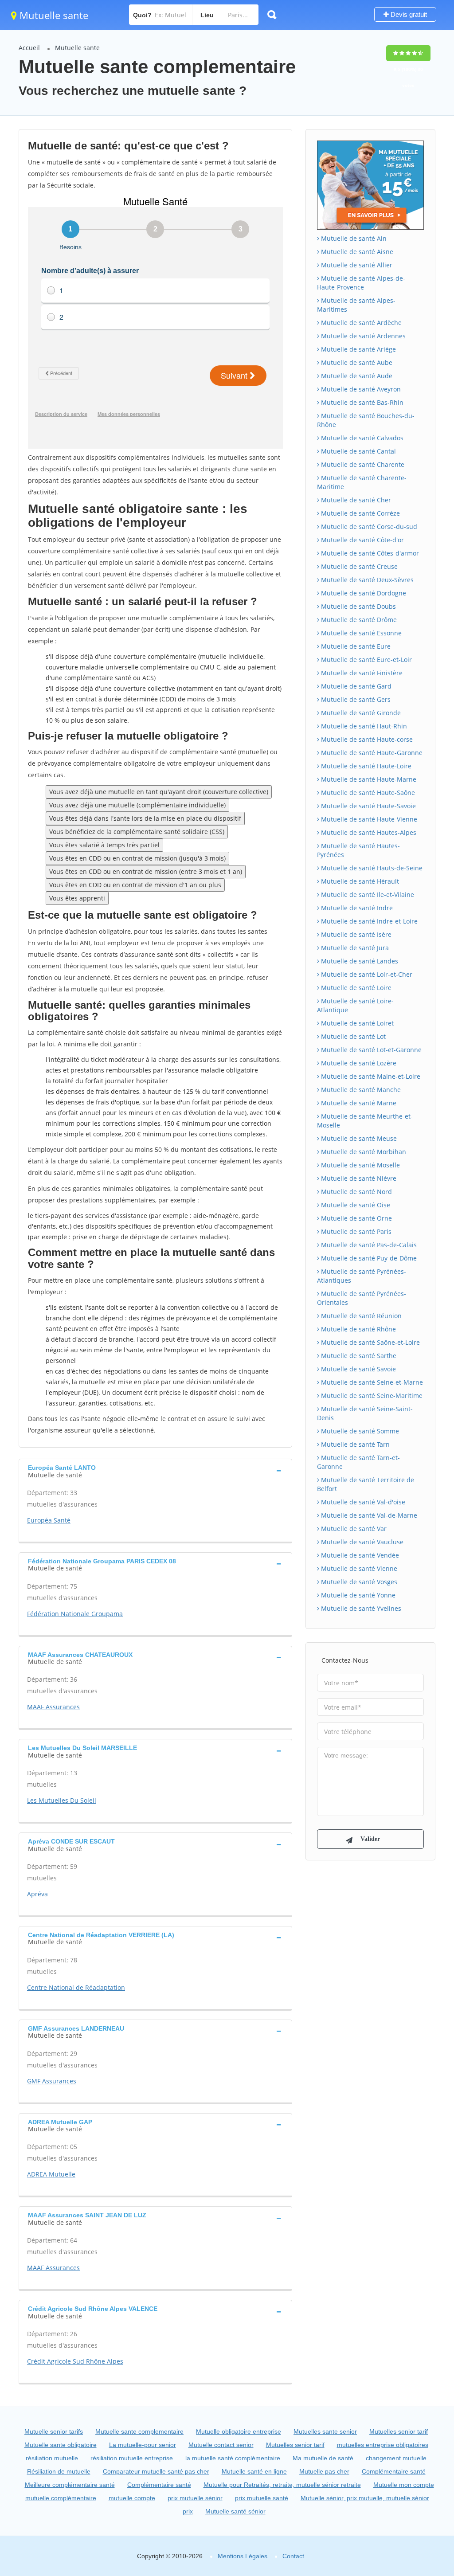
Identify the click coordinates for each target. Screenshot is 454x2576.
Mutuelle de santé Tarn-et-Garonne (358, 1462)
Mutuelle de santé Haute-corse (366, 739)
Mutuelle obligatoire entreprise (239, 2431)
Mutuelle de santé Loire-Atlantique (355, 1005)
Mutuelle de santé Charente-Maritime (362, 482)
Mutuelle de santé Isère (355, 934)
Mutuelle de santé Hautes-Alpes (368, 832)
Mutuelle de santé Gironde (360, 713)
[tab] (155, 1470)
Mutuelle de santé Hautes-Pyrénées (358, 850)
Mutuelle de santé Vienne (358, 1568)
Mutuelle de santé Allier (356, 265)
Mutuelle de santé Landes (359, 961)
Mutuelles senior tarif (399, 2431)
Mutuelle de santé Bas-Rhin (361, 402)
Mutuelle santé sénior (235, 2511)
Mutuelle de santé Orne (356, 1218)
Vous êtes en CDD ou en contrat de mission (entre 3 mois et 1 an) (146, 871)
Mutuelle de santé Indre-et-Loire (368, 921)
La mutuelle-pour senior (143, 2445)
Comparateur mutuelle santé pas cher (156, 2471)
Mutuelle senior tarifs (54, 2431)
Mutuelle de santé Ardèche (360, 323)
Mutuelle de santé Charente (362, 464)
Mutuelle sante (53, 15)
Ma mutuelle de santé (323, 2458)
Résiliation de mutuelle (59, 2471)
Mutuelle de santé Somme (359, 1431)
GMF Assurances (52, 2081)
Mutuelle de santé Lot (352, 1036)
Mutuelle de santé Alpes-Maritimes (356, 305)
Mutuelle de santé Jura (354, 948)
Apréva (37, 1894)
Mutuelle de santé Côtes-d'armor (369, 553)
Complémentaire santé (394, 2471)
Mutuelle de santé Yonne (357, 1595)
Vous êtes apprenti (77, 898)
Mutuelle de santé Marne (358, 1103)
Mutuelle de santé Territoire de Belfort (366, 1484)
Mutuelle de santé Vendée (359, 1555)
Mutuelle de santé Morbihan (363, 1152)
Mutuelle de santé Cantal (358, 451)
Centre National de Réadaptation (76, 1987)
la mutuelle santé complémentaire (233, 2458)
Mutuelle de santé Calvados (361, 438)
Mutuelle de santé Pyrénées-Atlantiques (362, 1276)
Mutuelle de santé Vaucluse (361, 1542)
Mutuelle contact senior (221, 2445)
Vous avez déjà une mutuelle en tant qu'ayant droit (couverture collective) (159, 792)
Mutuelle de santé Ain (353, 238)
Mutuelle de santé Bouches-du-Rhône (366, 420)
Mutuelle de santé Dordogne (363, 593)
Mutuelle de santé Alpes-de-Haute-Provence (361, 283)
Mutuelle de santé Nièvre (358, 1178)
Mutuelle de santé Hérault (359, 881)
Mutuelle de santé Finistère (361, 673)
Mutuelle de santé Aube (356, 362)
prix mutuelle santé (262, 2498)
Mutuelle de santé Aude (356, 376)
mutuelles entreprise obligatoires (383, 2445)
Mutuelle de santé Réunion (360, 1316)
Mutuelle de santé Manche (360, 1090)
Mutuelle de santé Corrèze (360, 513)
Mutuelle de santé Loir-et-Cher (366, 974)
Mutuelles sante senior (325, 2431)
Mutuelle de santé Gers (355, 699)
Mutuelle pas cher (324, 2471)
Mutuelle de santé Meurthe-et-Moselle (365, 1121)
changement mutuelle (396, 2458)
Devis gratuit (408, 14)
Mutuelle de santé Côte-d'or (362, 540)
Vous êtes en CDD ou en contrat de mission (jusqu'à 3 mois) (137, 858)
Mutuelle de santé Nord (356, 1192)
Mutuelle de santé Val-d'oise (362, 1502)
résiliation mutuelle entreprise (132, 2458)
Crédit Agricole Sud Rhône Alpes (75, 2361)
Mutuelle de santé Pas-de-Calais (368, 1245)
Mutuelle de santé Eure (355, 646)
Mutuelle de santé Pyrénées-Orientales (362, 1298)
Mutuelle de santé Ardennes (362, 336)
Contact (293, 2556)
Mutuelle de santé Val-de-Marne (368, 1515)
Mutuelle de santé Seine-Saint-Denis (365, 1413)
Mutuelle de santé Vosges (358, 1582)
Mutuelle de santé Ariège (358, 349)
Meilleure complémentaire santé (70, 2485)
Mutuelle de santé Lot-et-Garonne (370, 1050)
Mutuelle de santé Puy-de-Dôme (368, 1258)
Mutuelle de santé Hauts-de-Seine (371, 868)
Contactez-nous (345, 1660)
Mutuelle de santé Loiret (356, 1023)
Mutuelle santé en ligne (254, 2471)
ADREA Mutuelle (51, 2174)
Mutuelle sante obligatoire (61, 2445)
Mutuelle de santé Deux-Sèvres (366, 580)
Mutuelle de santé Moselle (360, 1165)
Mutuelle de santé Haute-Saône (367, 793)
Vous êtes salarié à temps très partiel (104, 845)
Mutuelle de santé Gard (355, 686)
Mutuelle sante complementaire (139, 2431)
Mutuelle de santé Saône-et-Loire (370, 1342)
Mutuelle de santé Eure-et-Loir (366, 660)
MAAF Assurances (53, 1707)
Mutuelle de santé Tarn (354, 1444)
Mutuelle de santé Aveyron (360, 389)
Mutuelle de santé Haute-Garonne (371, 753)
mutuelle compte (132, 2498)
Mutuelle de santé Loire (355, 988)
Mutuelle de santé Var (353, 1529)
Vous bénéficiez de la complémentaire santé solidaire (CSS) (137, 832)
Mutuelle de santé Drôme (358, 620)
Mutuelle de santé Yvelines (360, 1608)
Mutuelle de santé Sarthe (358, 1356)
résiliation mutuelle (52, 2458)
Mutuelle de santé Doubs (358, 606)
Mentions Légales (243, 2556)
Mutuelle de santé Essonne (360, 633)
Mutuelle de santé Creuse (358, 566)
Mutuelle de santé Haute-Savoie (368, 806)
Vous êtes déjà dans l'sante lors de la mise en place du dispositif (145, 818)
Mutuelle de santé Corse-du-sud (368, 527)
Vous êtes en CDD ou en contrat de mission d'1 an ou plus (135, 885)
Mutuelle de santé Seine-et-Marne (371, 1382)
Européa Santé (49, 1520)
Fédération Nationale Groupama (75, 1614)
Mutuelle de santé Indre (356, 908)
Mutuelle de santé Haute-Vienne (368, 819)
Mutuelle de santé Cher (355, 500)
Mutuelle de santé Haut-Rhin (363, 726)
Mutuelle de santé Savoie (358, 1369)
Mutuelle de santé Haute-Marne (368, 779)
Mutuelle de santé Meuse (358, 1138)
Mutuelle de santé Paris (355, 1231)
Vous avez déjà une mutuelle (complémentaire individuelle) (137, 805)
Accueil (29, 48)
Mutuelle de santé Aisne (356, 252)
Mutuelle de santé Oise (355, 1205)
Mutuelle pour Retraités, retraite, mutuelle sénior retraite (282, 2485)
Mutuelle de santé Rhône (358, 1329)
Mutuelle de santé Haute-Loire (365, 766)
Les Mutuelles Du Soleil (62, 1800)
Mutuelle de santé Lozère (358, 1063)
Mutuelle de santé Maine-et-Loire (370, 1076)
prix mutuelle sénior (195, 2498)
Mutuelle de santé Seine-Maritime (371, 1396)
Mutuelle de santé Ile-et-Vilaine (367, 895)
